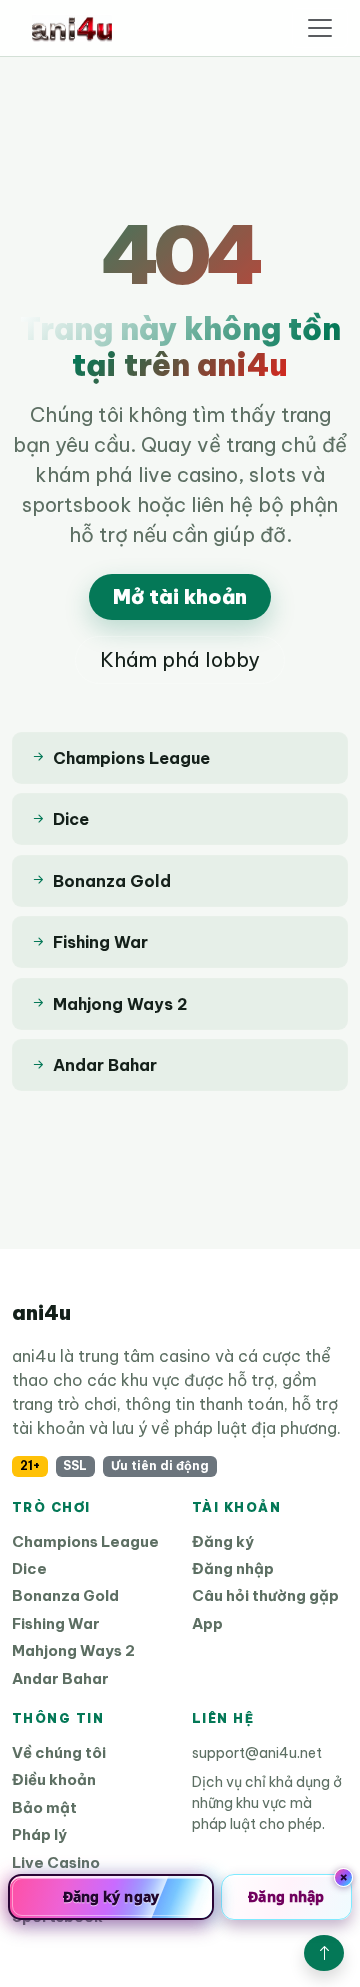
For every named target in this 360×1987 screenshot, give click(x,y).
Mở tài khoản (180, 596)
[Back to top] (324, 1953)
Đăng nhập (233, 1568)
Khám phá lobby (180, 659)
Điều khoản (54, 1779)
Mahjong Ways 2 (73, 1650)
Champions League (85, 1541)
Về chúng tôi (59, 1752)
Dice (29, 1568)
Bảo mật (44, 1807)
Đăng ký (223, 1541)
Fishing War (56, 1623)
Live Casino (56, 1862)
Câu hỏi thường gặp (265, 1595)
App (207, 1623)
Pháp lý (39, 1834)
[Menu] (320, 28)
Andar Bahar (60, 1678)
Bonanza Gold (65, 1595)
